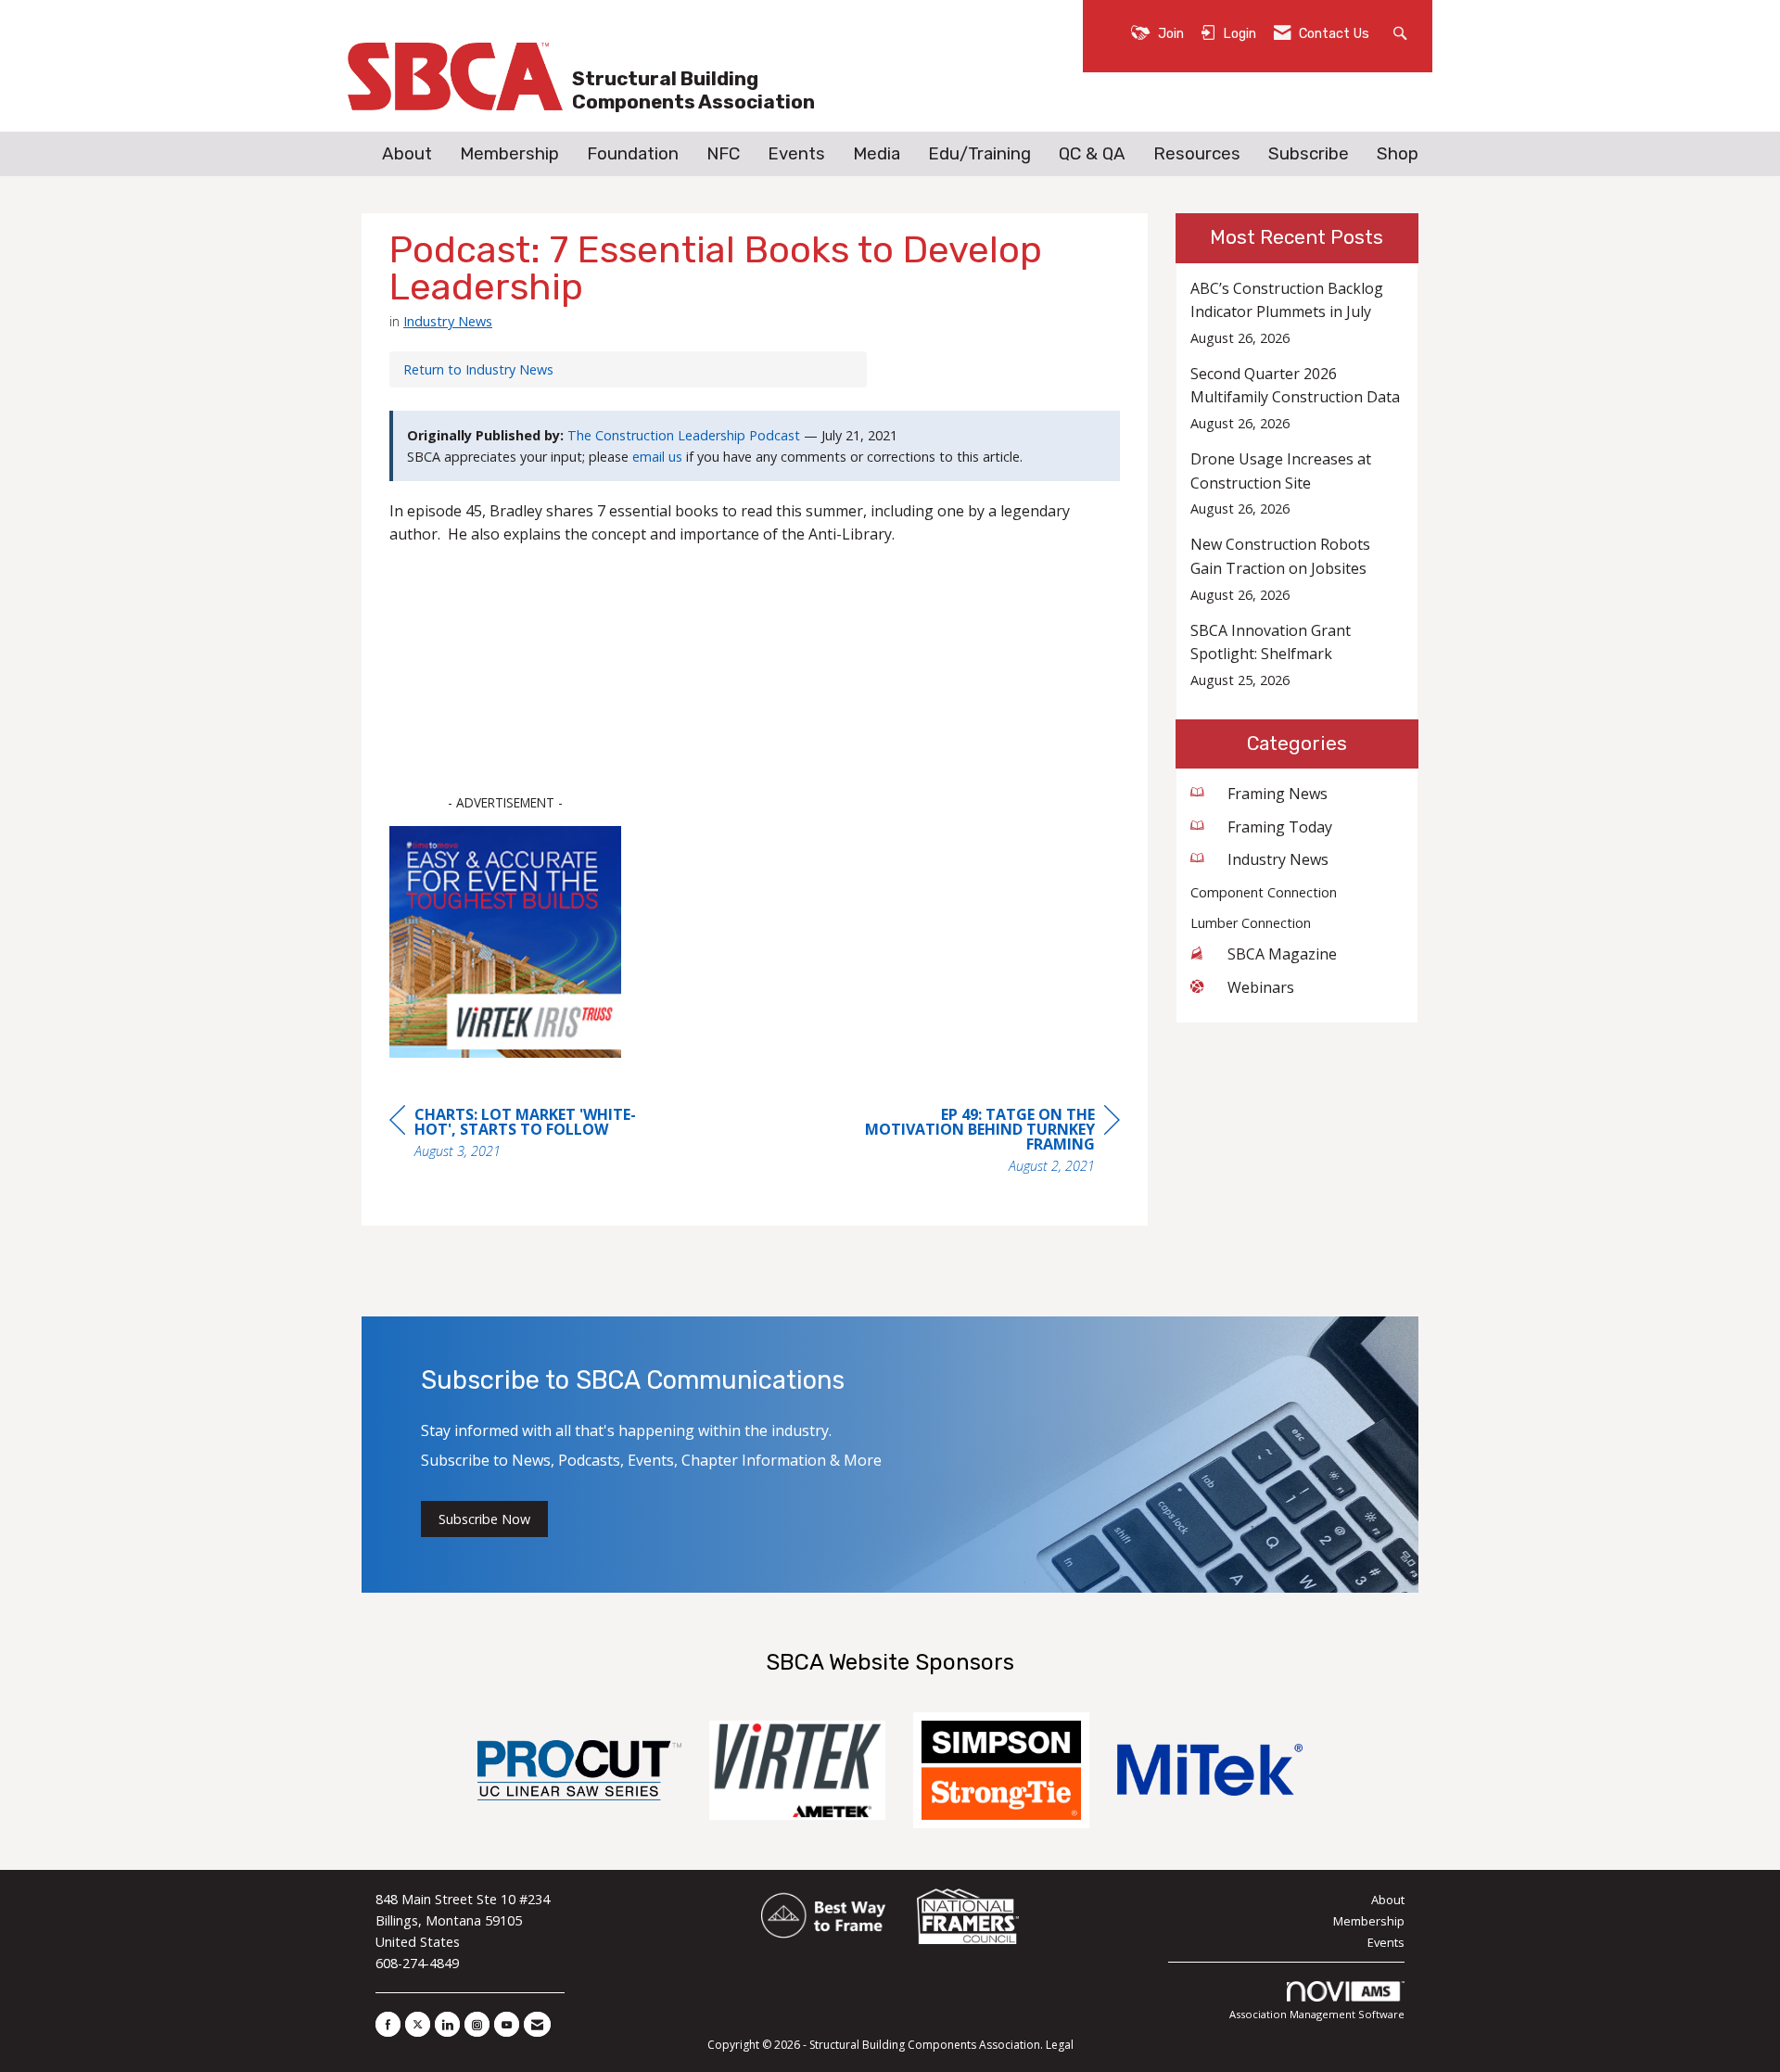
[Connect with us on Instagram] (477, 2024)
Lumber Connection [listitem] (1251, 923)
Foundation (633, 154)
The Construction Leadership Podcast (684, 435)
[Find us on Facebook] (388, 2024)
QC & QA (1092, 154)
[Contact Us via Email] (537, 2024)
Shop (1398, 154)
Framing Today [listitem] (1280, 827)
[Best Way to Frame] (825, 1917)
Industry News (448, 321)
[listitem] (1297, 313)
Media (877, 154)
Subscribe (1309, 154)
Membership (509, 154)
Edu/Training (979, 154)
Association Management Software (1317, 2014)
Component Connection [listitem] (1264, 892)
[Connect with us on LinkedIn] (447, 2024)
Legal (1060, 2045)
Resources (1197, 154)
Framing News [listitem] (1278, 794)
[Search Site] (1402, 32)
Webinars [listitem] (1261, 987)
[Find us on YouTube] (507, 2024)
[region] (981, 1143)
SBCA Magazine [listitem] (1282, 954)
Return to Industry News (478, 369)
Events (796, 154)
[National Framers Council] (968, 1917)
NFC (723, 154)
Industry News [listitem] (1278, 859)
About (407, 154)
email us (657, 457)
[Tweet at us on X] (418, 2024)
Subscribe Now (484, 1519)
